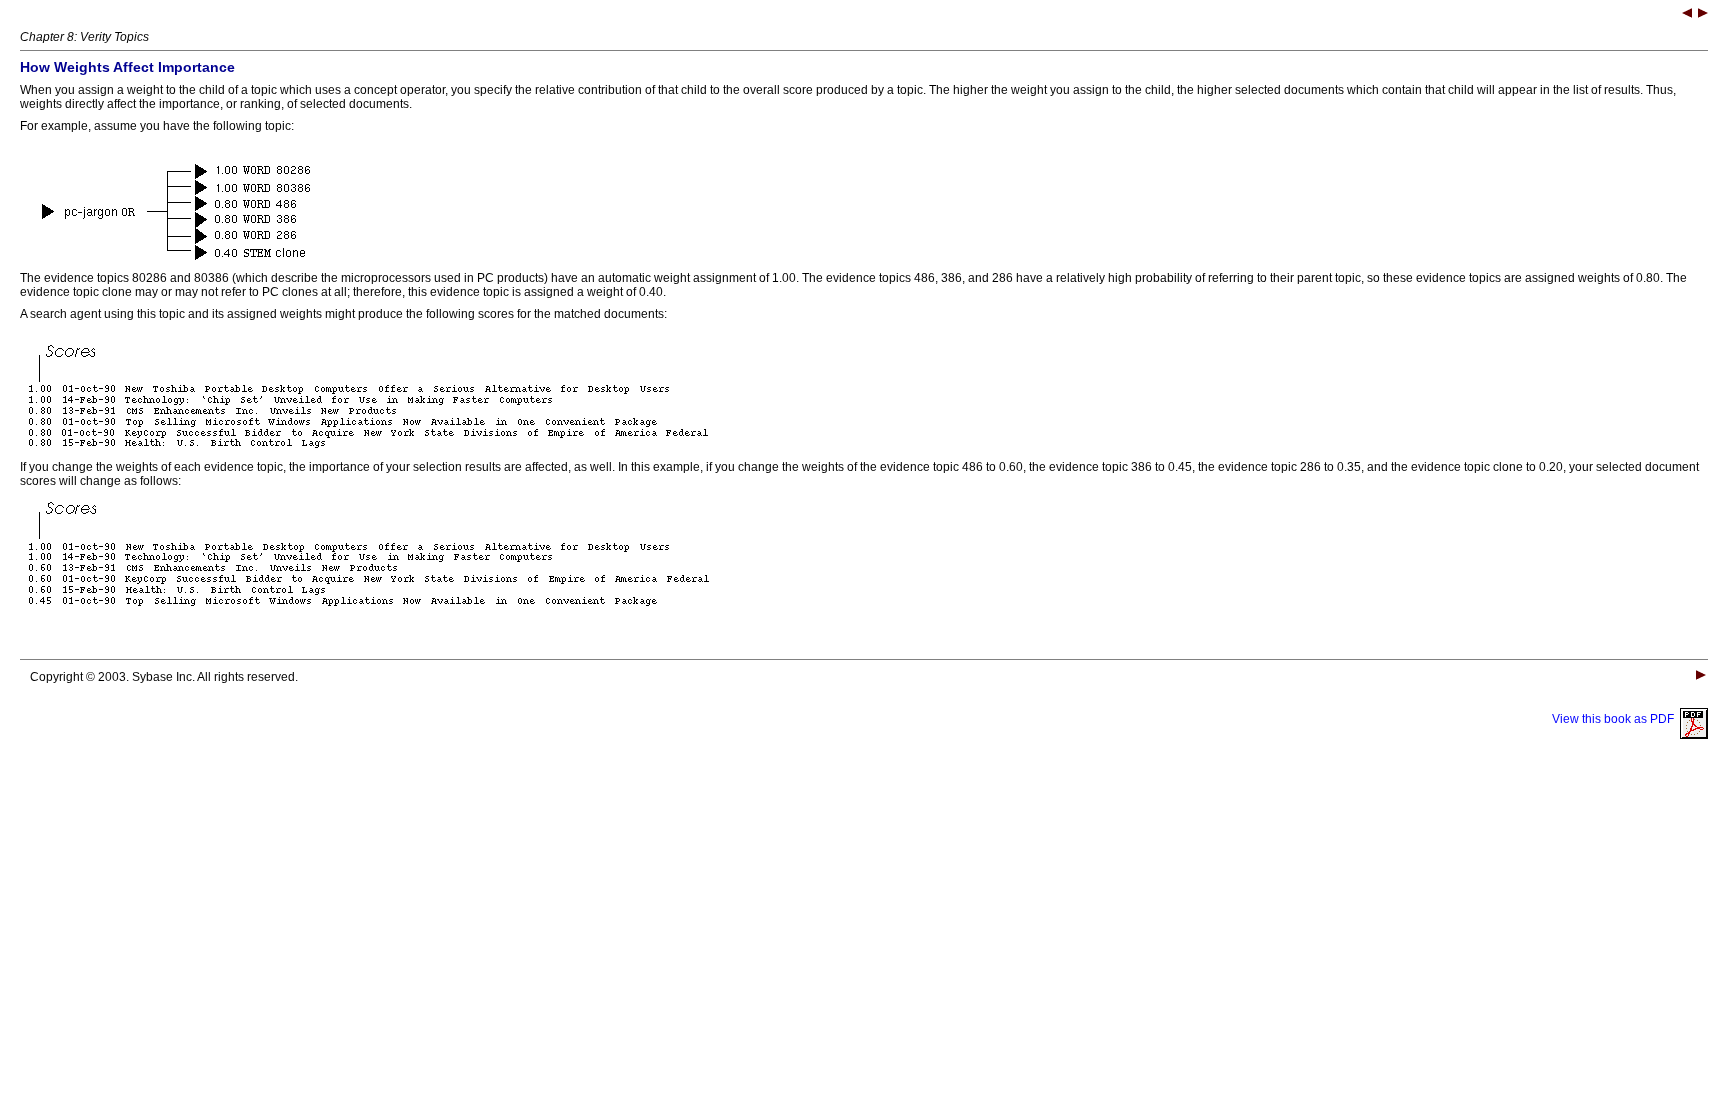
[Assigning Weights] (1703, 15)
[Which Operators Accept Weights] (1687, 15)
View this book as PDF (1616, 719)
